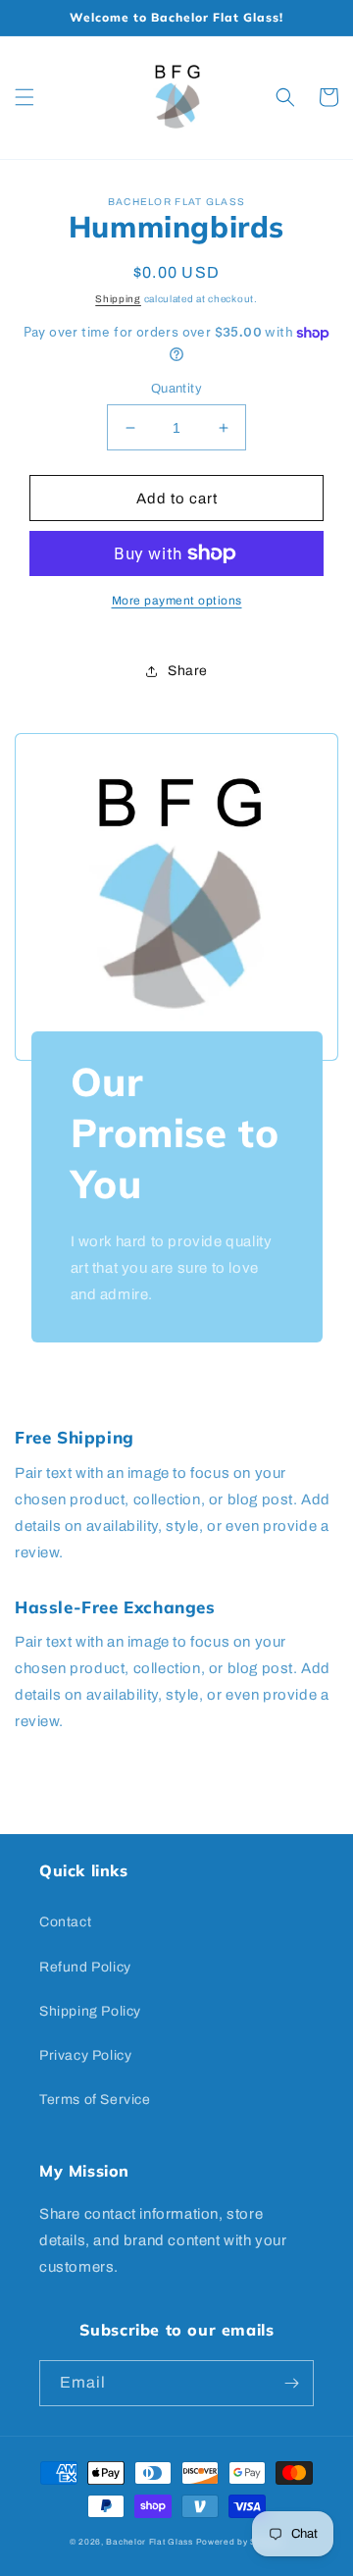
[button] (25, 97)
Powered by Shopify (240, 2542)
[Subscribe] (291, 2383)
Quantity (176, 389)
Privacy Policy (85, 2055)
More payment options (177, 601)
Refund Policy (85, 1967)
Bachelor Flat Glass (149, 2542)
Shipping (118, 299)
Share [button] (188, 671)
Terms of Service (95, 2100)
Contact (65, 1922)
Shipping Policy (90, 2011)
